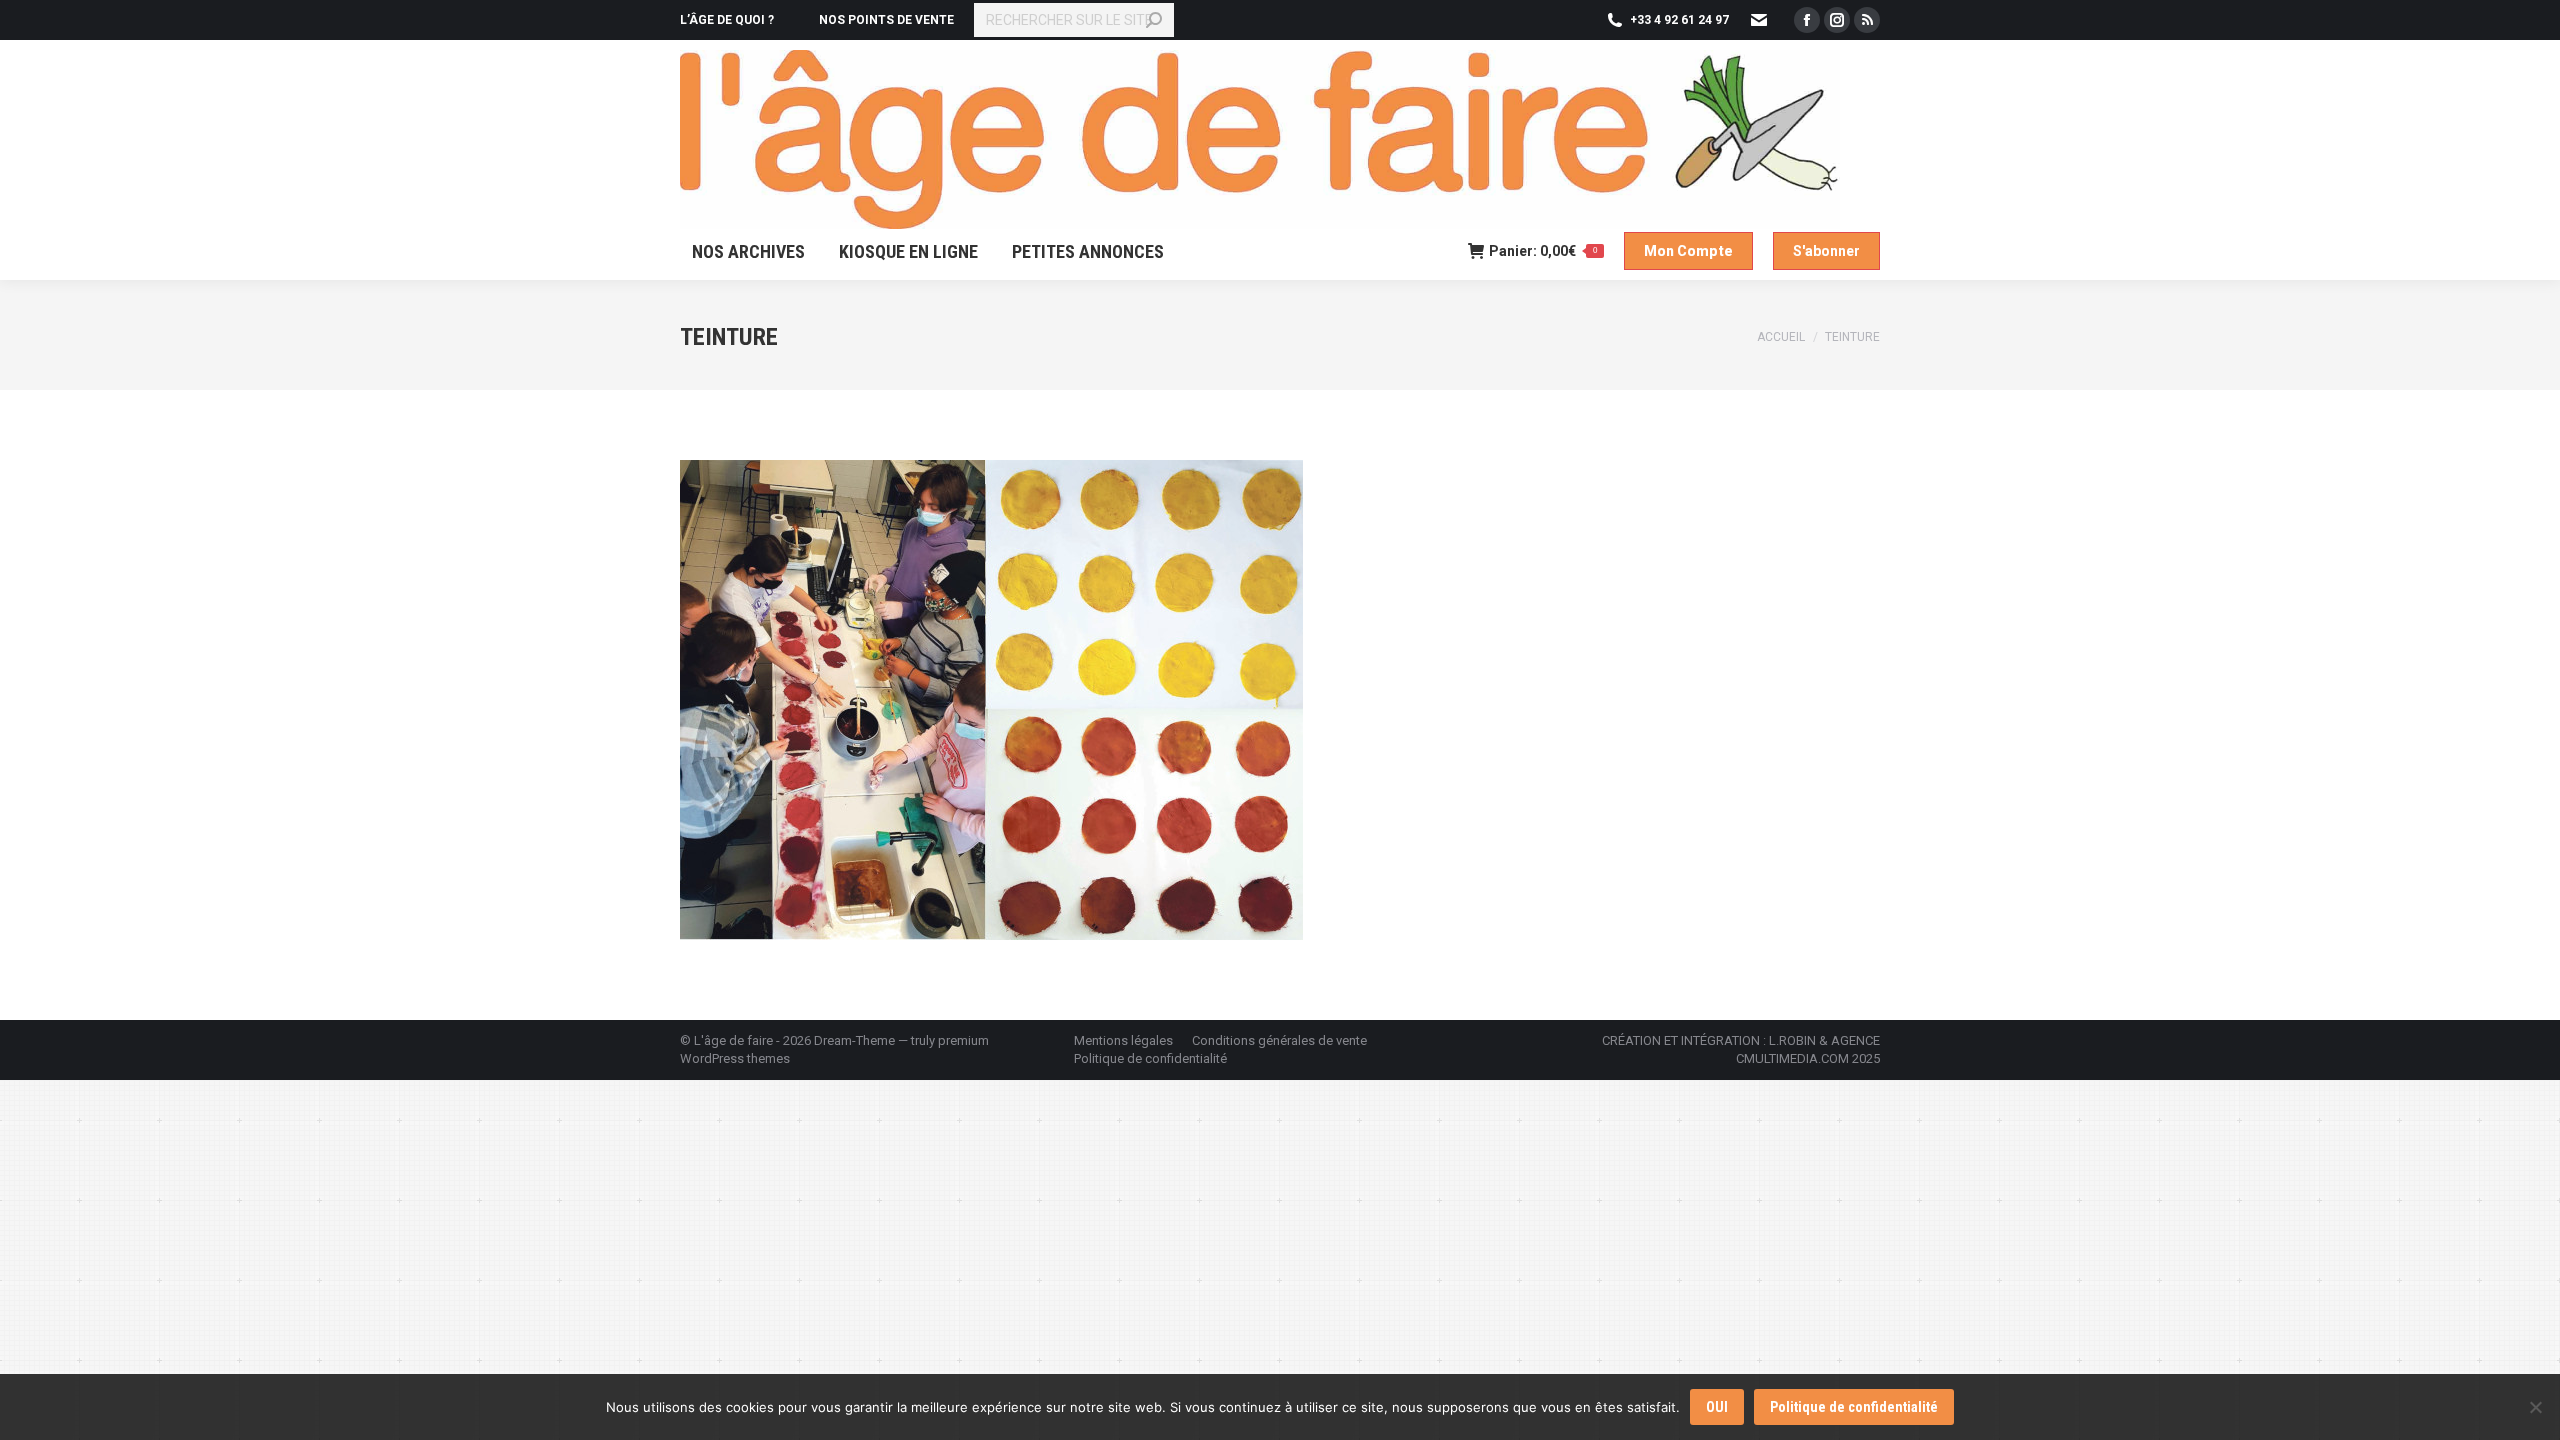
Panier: (1543, 251)
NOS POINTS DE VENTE (886, 20)
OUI (1717, 1407)
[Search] (1154, 20)
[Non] (2535, 1407)
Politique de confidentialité (1854, 1407)
